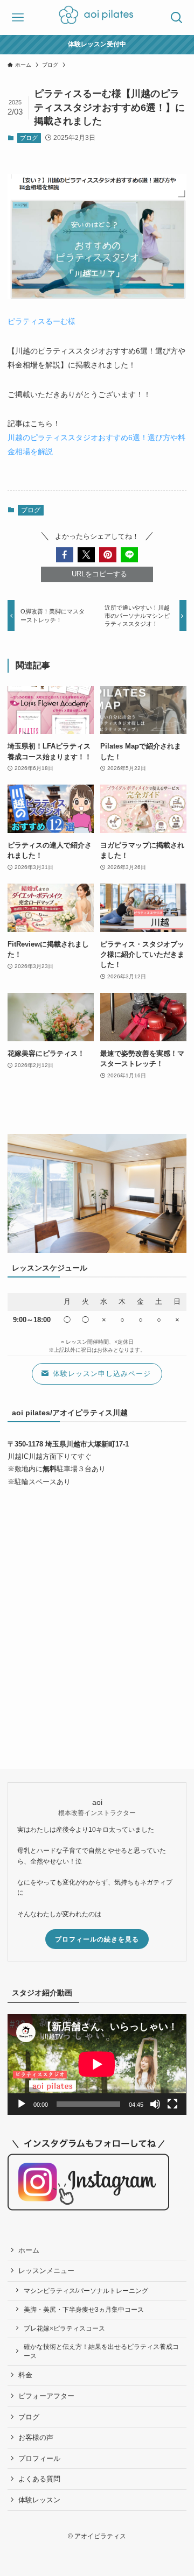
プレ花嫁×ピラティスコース (64, 2328)
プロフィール (39, 2458)
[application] (97, 2064)
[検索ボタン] (176, 17)
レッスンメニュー (46, 2271)
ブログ (29, 138)
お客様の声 (36, 2437)
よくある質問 (39, 2479)
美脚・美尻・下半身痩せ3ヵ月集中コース (84, 2309)
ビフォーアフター (46, 2396)
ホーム (29, 2250)
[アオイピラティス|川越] (97, 17)
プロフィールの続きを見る (97, 1939)
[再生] (22, 2104)
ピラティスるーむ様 (41, 321)
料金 (25, 2375)
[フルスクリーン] (172, 2104)
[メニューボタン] (18, 17)
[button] (65, 555)
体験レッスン (39, 2500)
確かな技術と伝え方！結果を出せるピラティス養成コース (101, 2351)
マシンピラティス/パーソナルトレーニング (86, 2291)
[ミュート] (155, 2104)
